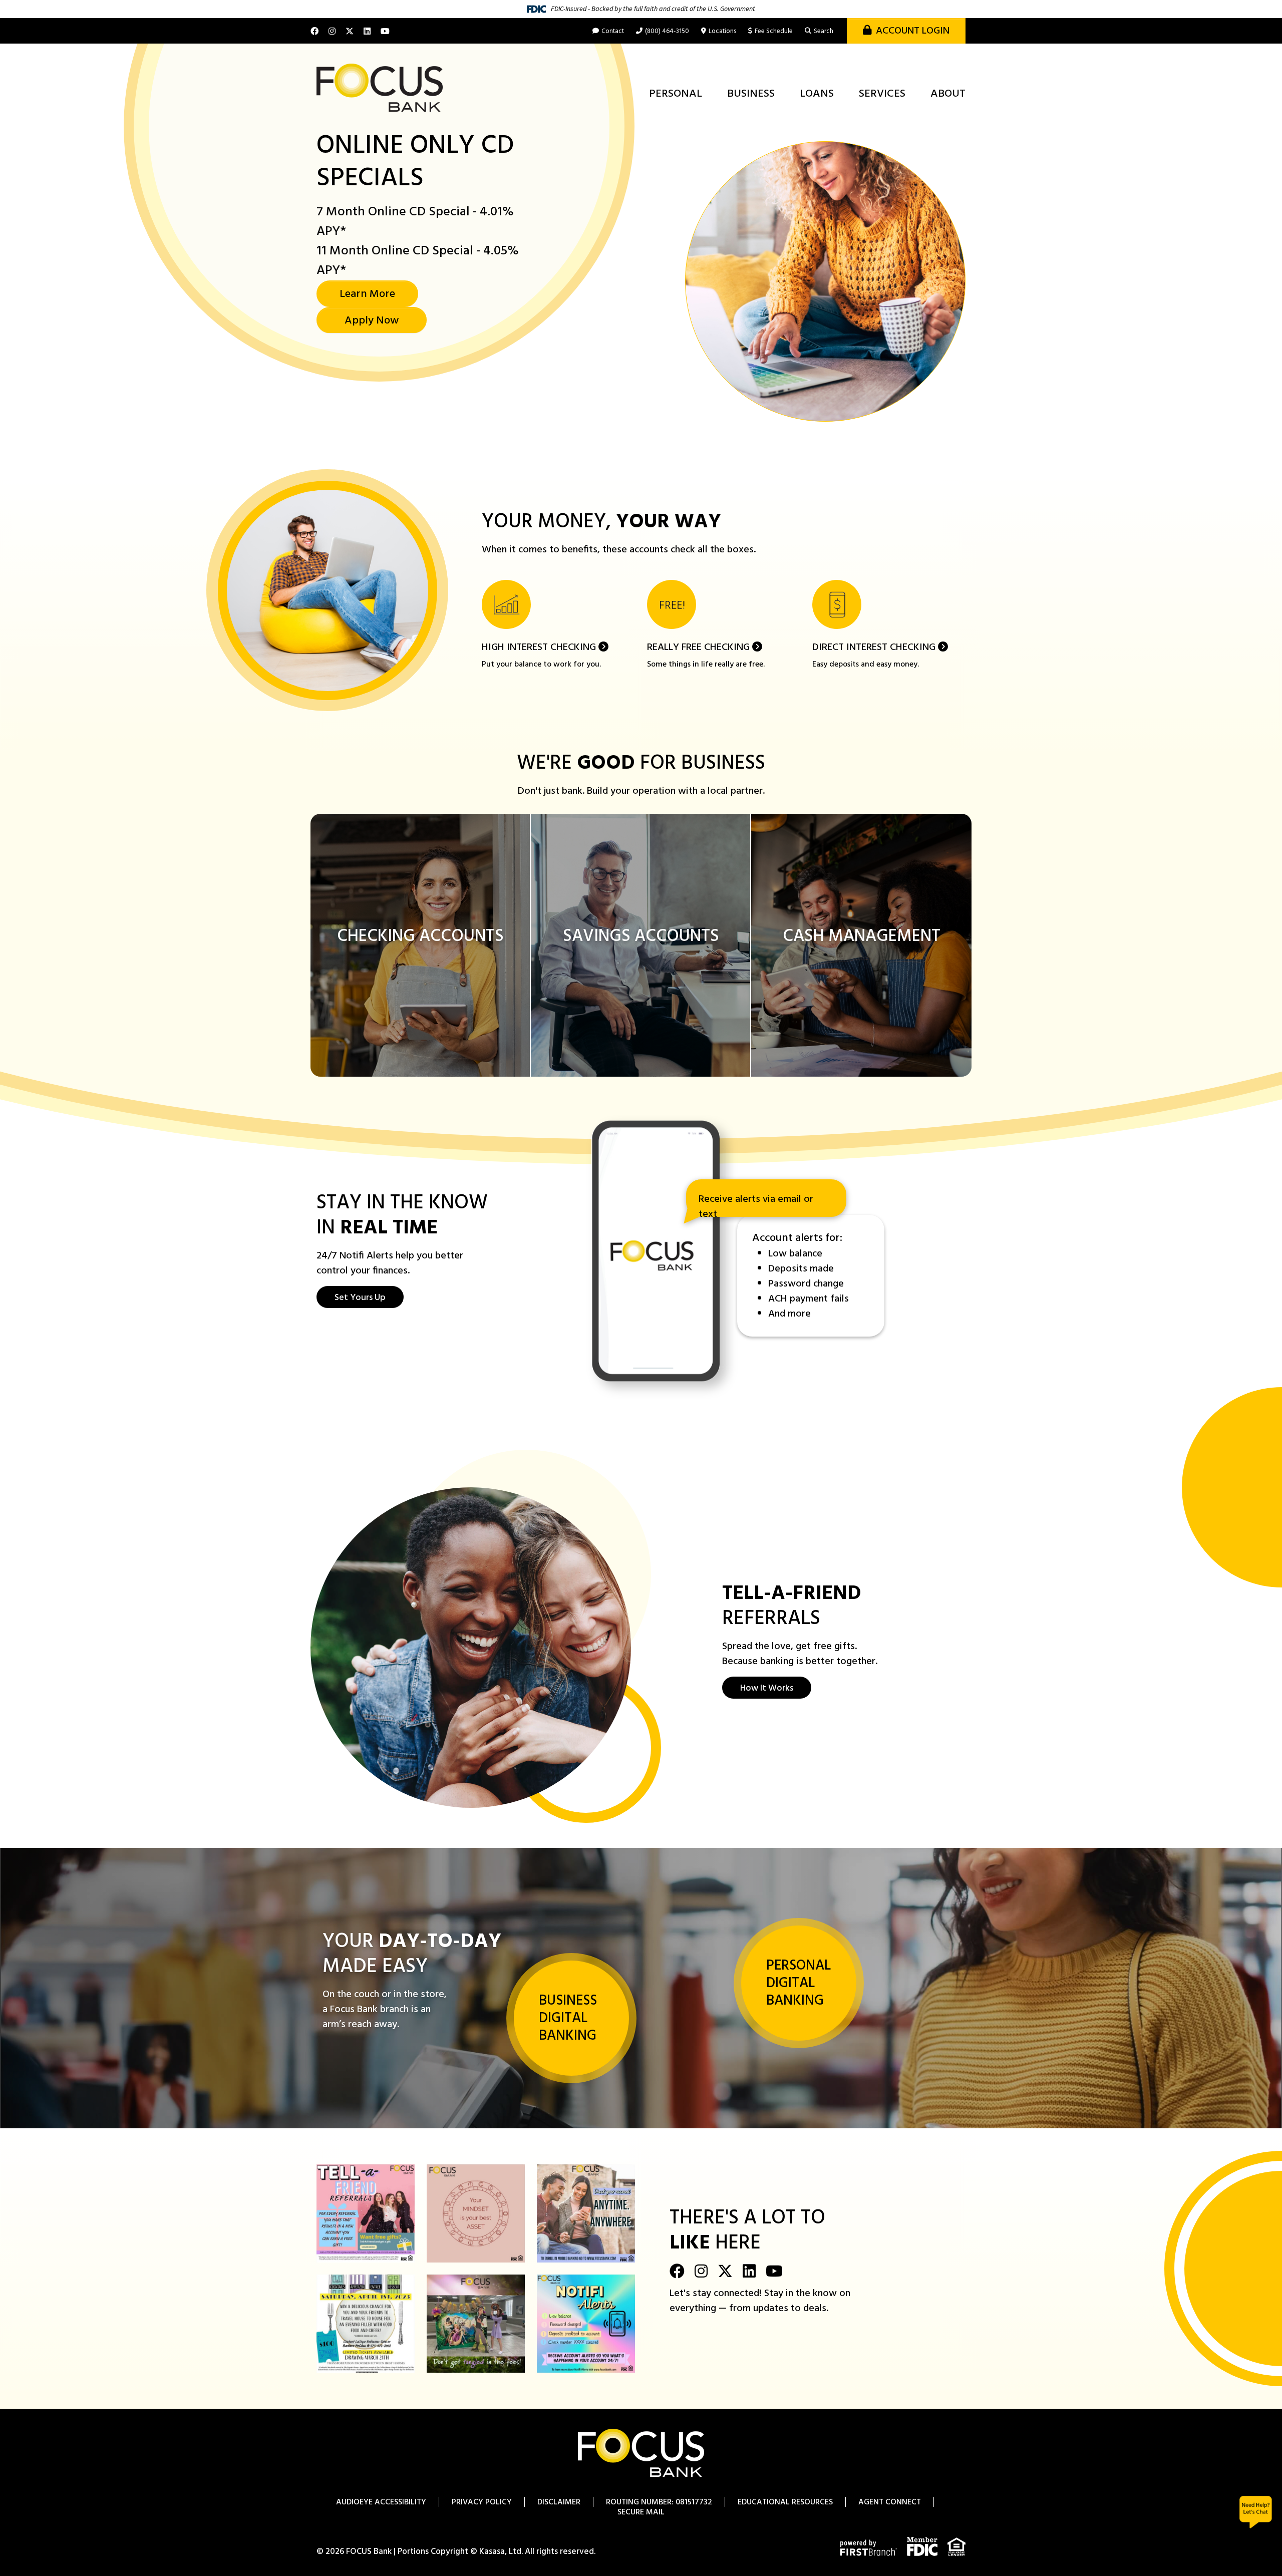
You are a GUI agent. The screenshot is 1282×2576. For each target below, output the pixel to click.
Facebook (314, 31)
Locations (722, 31)
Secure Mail (641, 2512)
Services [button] (882, 94)
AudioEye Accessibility (381, 2502)
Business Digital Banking (568, 2018)
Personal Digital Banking (798, 1983)
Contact (613, 31)
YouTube (385, 31)
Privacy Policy (482, 2502)
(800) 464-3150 (667, 31)
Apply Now (372, 321)
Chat (1256, 2512)
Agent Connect (890, 2502)
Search (824, 31)
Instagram (332, 31)
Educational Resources (785, 2502)
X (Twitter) (350, 31)
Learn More (367, 294)
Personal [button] (676, 94)
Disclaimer (559, 2502)
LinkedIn (367, 31)
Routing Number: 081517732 (659, 2502)
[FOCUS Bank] (380, 88)
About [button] (948, 94)
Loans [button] (817, 94)
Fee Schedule (774, 31)
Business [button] (751, 94)
